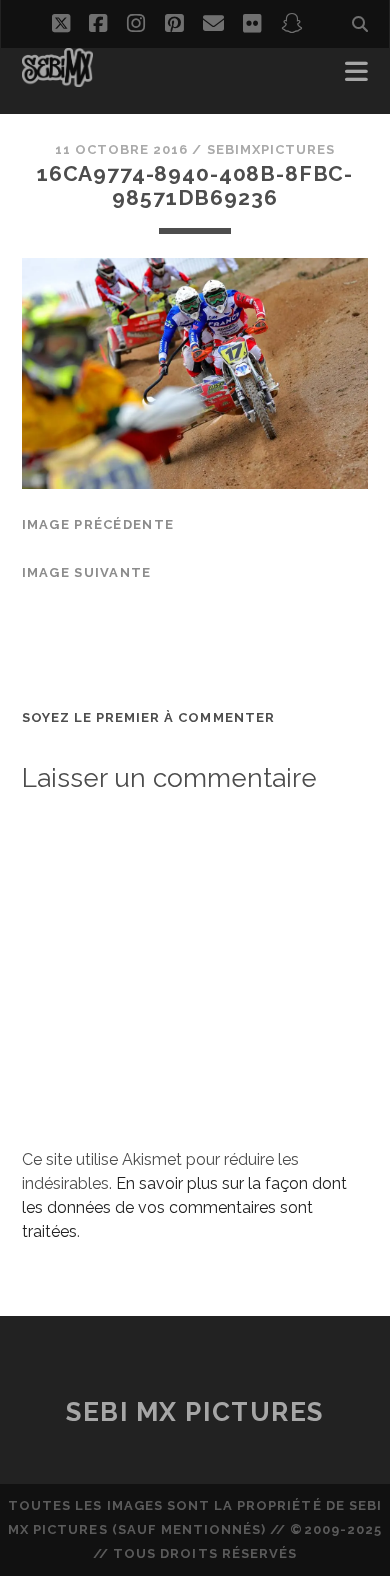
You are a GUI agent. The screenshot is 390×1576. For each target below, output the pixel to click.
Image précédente (98, 524)
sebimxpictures (271, 149)
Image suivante (87, 572)
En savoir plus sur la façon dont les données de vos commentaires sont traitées (184, 1207)
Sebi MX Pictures (195, 1412)
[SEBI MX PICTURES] (58, 78)
